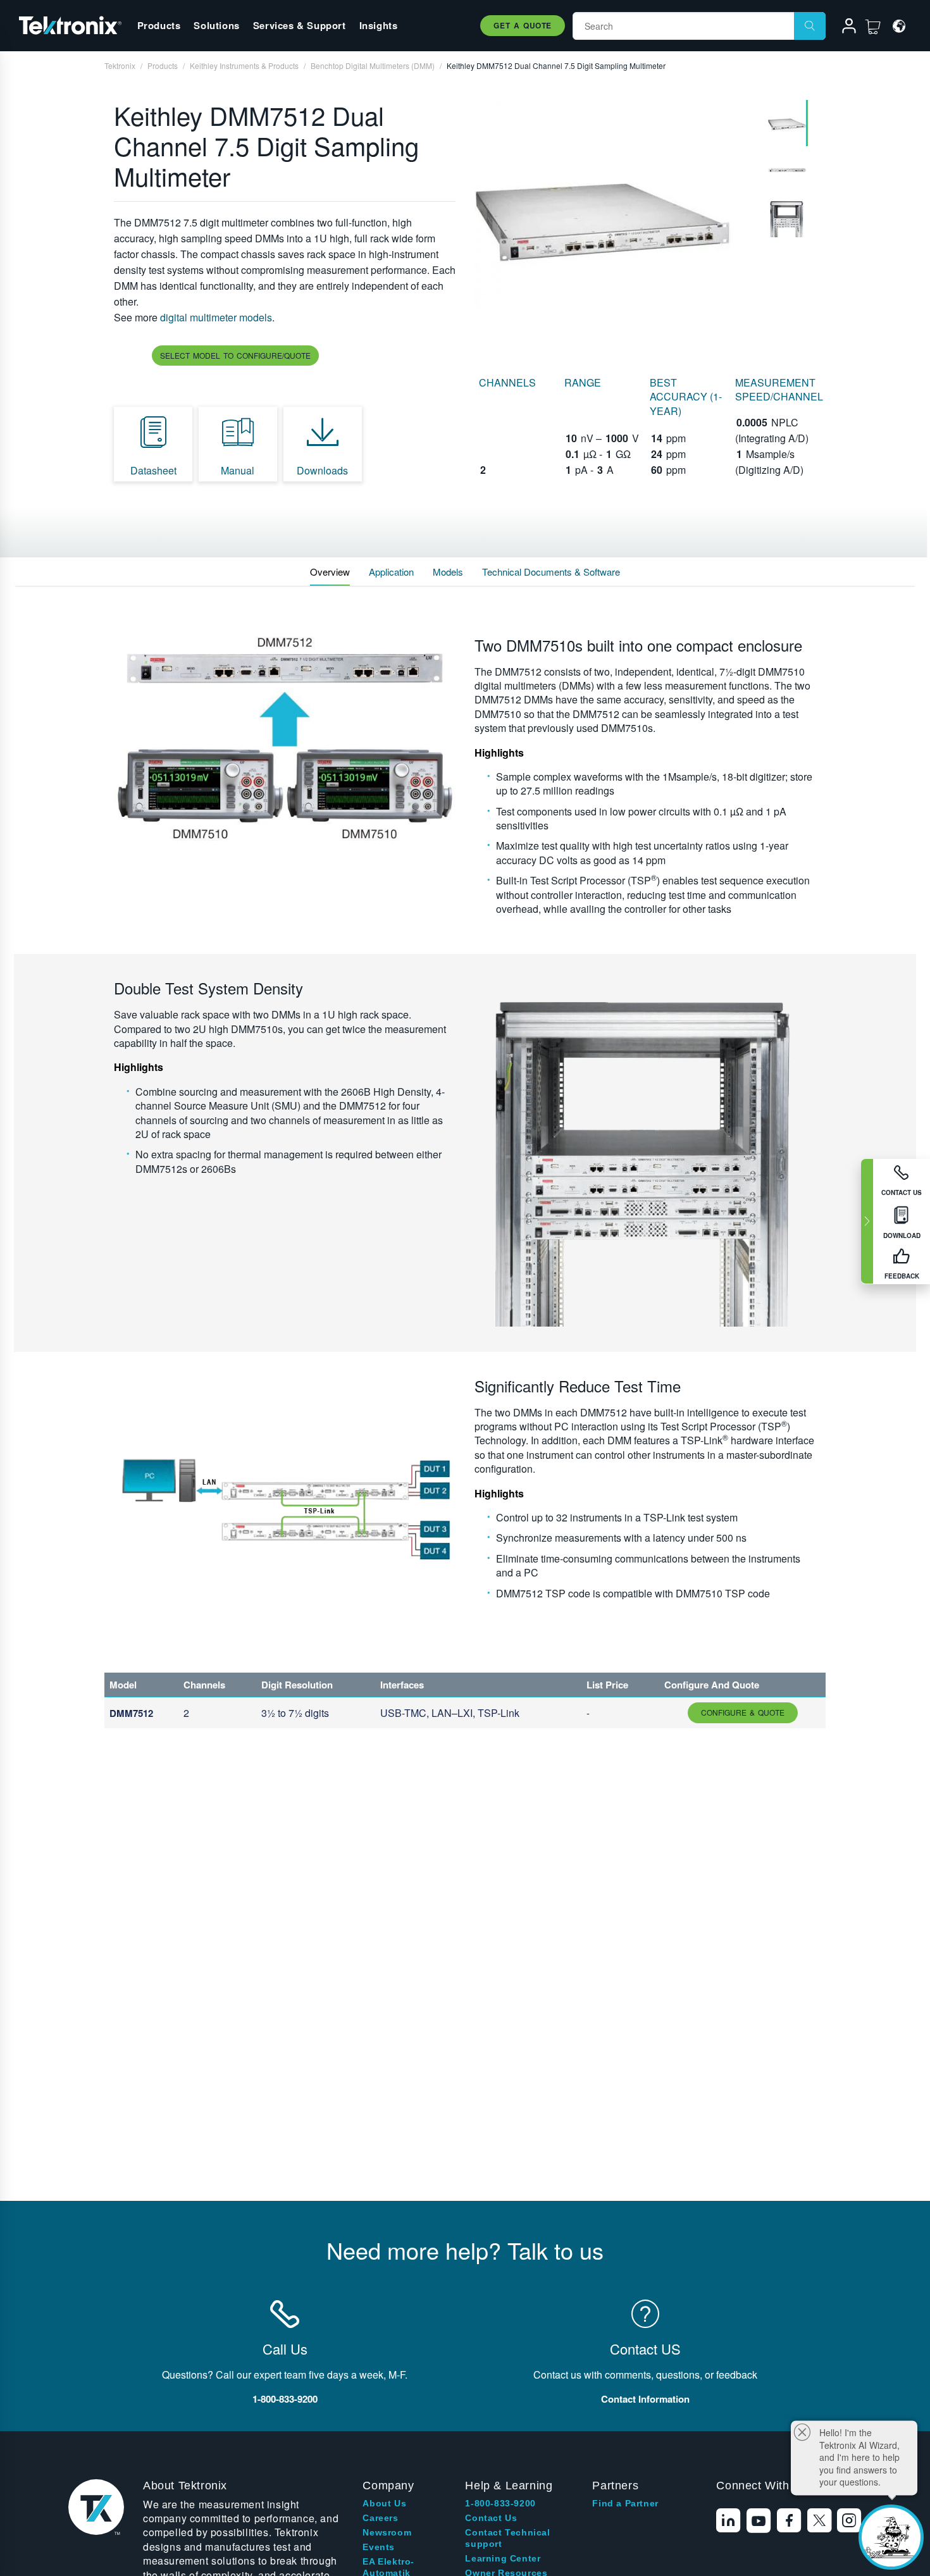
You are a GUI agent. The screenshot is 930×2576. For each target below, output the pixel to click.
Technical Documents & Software (551, 572)
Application (391, 572)
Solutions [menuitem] (216, 25)
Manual (238, 470)
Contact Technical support (507, 2538)
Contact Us (491, 2518)
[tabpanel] (615, 220)
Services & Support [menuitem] (300, 25)
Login (843, 28)
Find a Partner (625, 2503)
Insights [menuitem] (379, 25)
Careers (380, 2518)
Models (448, 572)
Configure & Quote (743, 1712)
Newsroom (387, 2532)
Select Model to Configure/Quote (235, 355)
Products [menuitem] (159, 25)
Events (379, 2547)
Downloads (322, 470)
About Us (384, 2503)
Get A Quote (523, 25)
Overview (330, 572)
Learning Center (503, 2558)
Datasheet (153, 470)
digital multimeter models (216, 317)
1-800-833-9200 (500, 2503)
